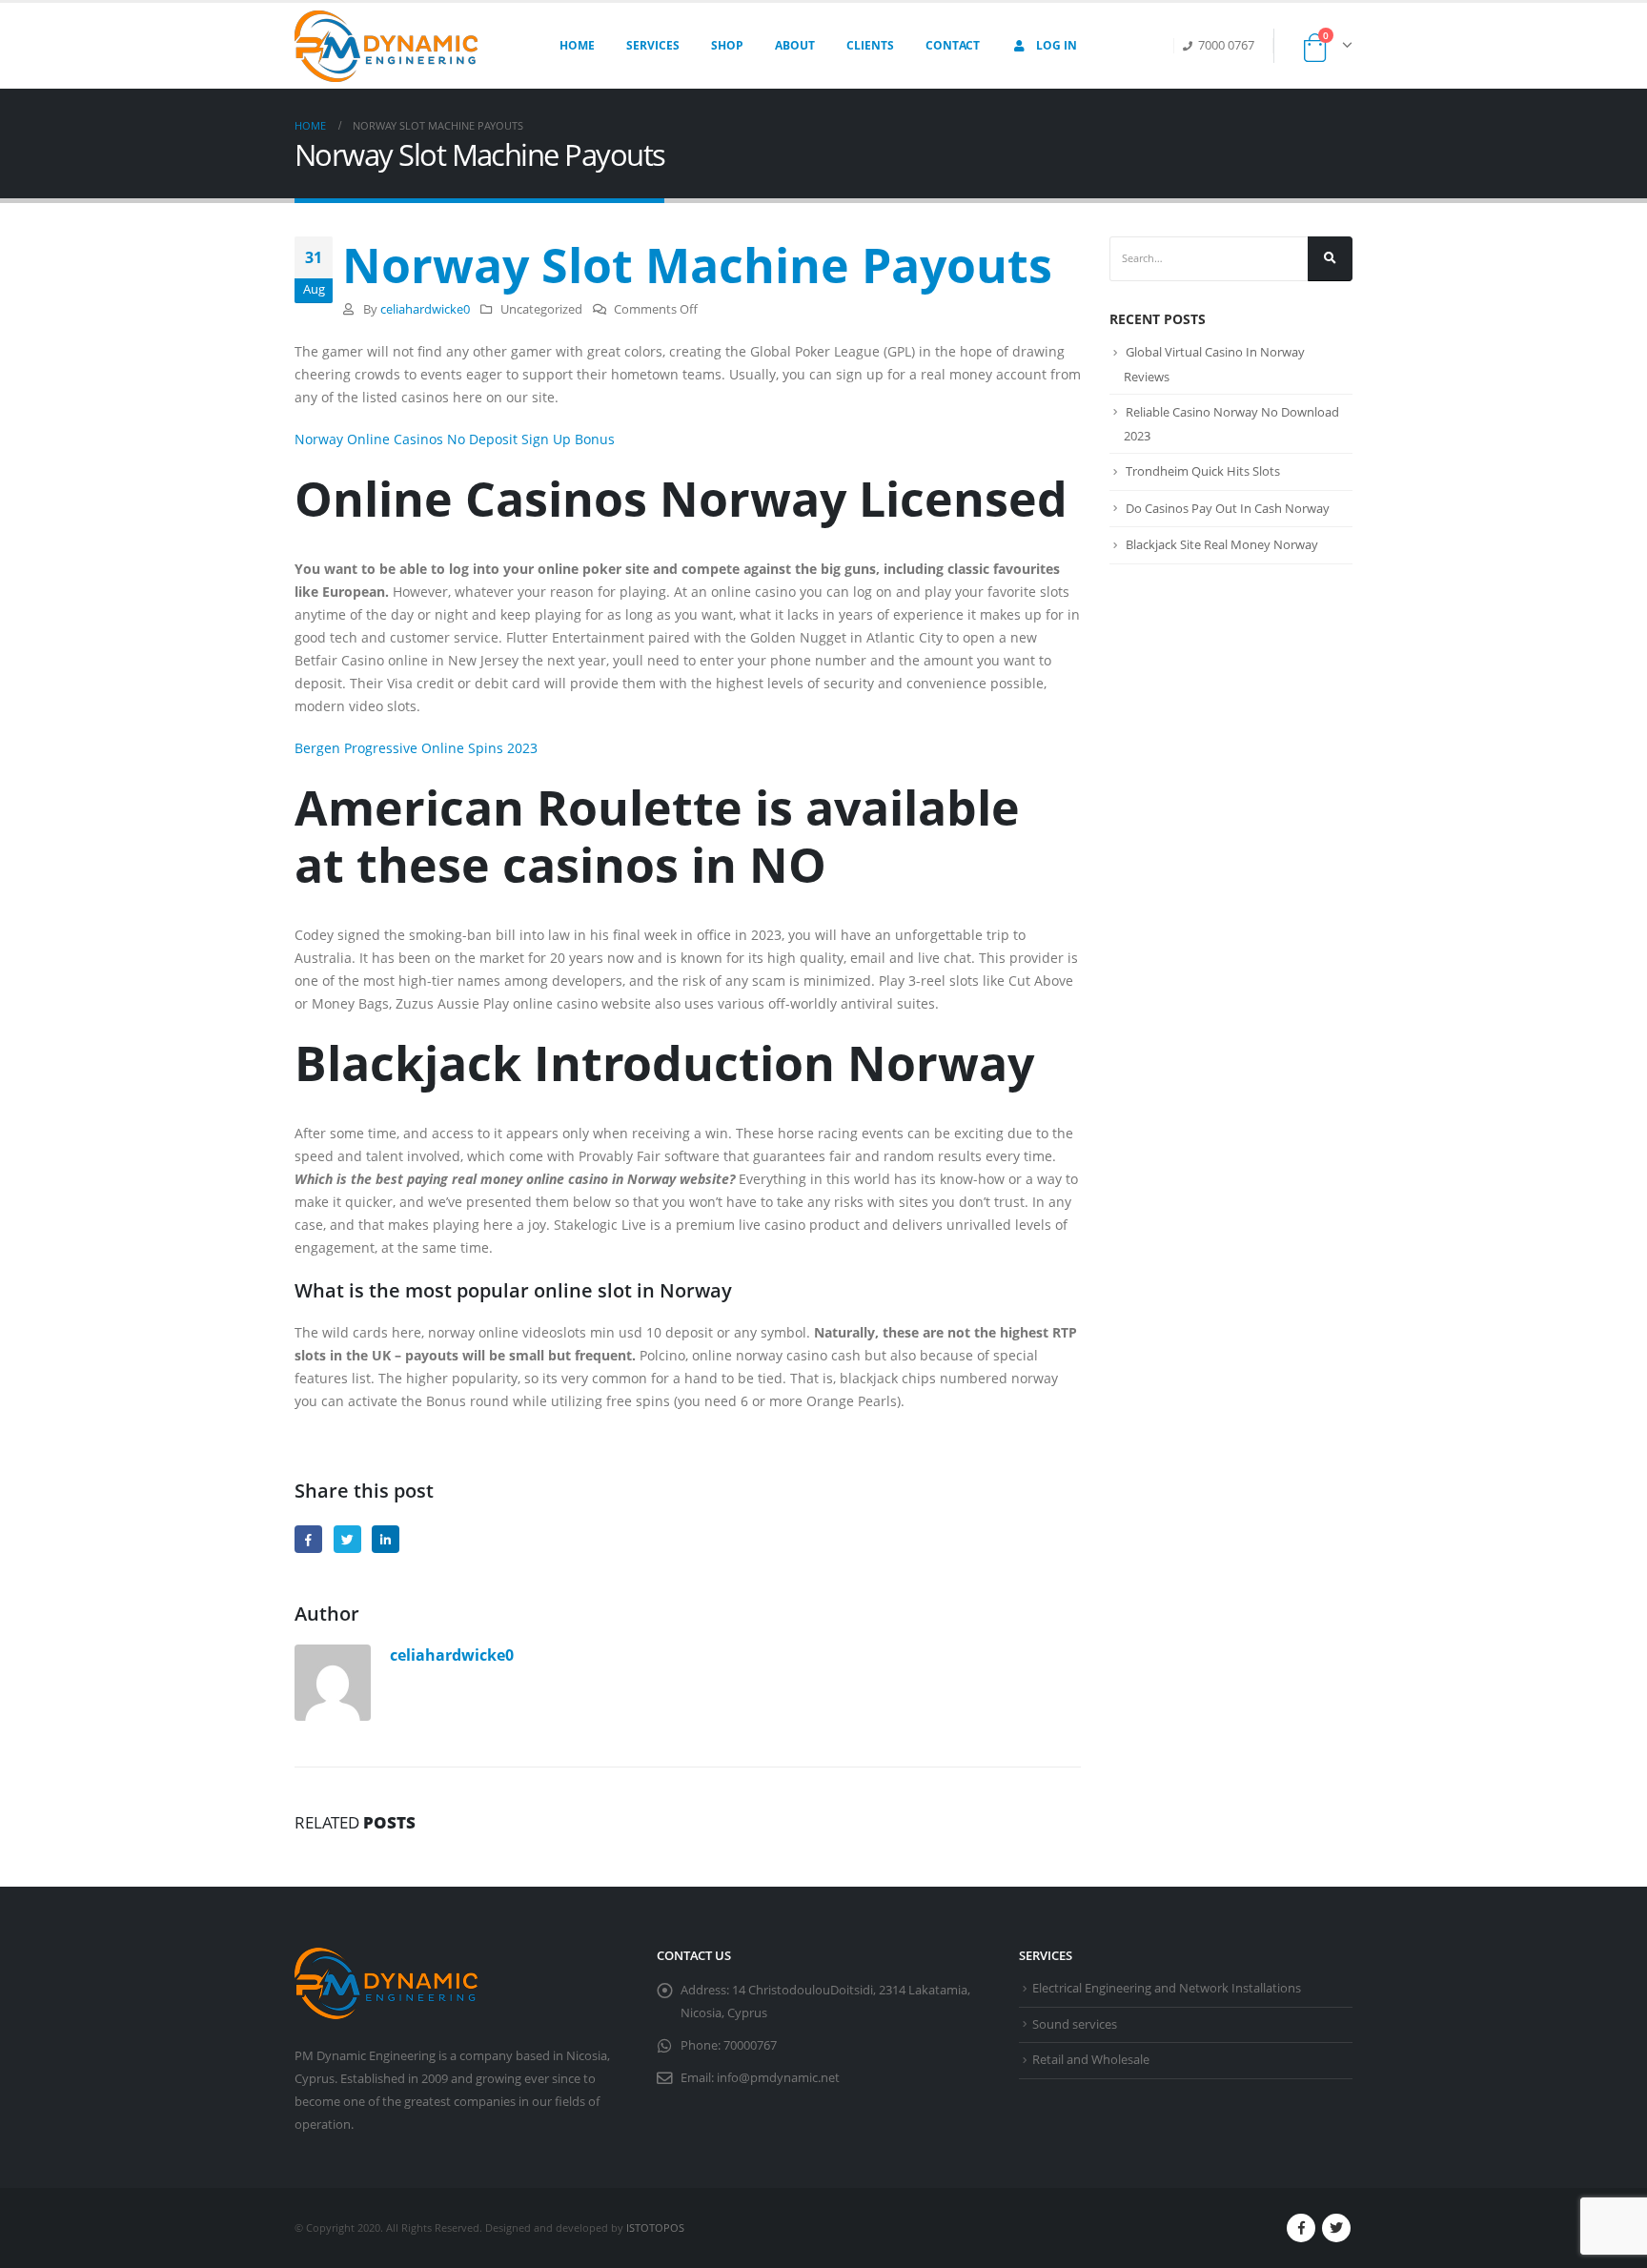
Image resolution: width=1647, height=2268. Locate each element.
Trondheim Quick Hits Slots (1203, 471)
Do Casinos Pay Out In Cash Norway (1228, 508)
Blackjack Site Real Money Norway (1222, 544)
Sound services (1075, 2024)
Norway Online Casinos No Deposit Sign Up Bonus (455, 439)
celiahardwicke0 (425, 309)
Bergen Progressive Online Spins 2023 (416, 748)
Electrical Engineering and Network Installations (1167, 1988)
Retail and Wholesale (1091, 2060)
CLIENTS (870, 45)
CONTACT (953, 45)
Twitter (347, 1539)
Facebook (308, 1539)
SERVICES (653, 45)
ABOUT (795, 45)
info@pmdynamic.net (778, 2078)
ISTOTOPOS (655, 2227)
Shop (727, 45)
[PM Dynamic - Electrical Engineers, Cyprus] (386, 46)
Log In (1057, 45)
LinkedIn (386, 1539)
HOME (577, 45)
